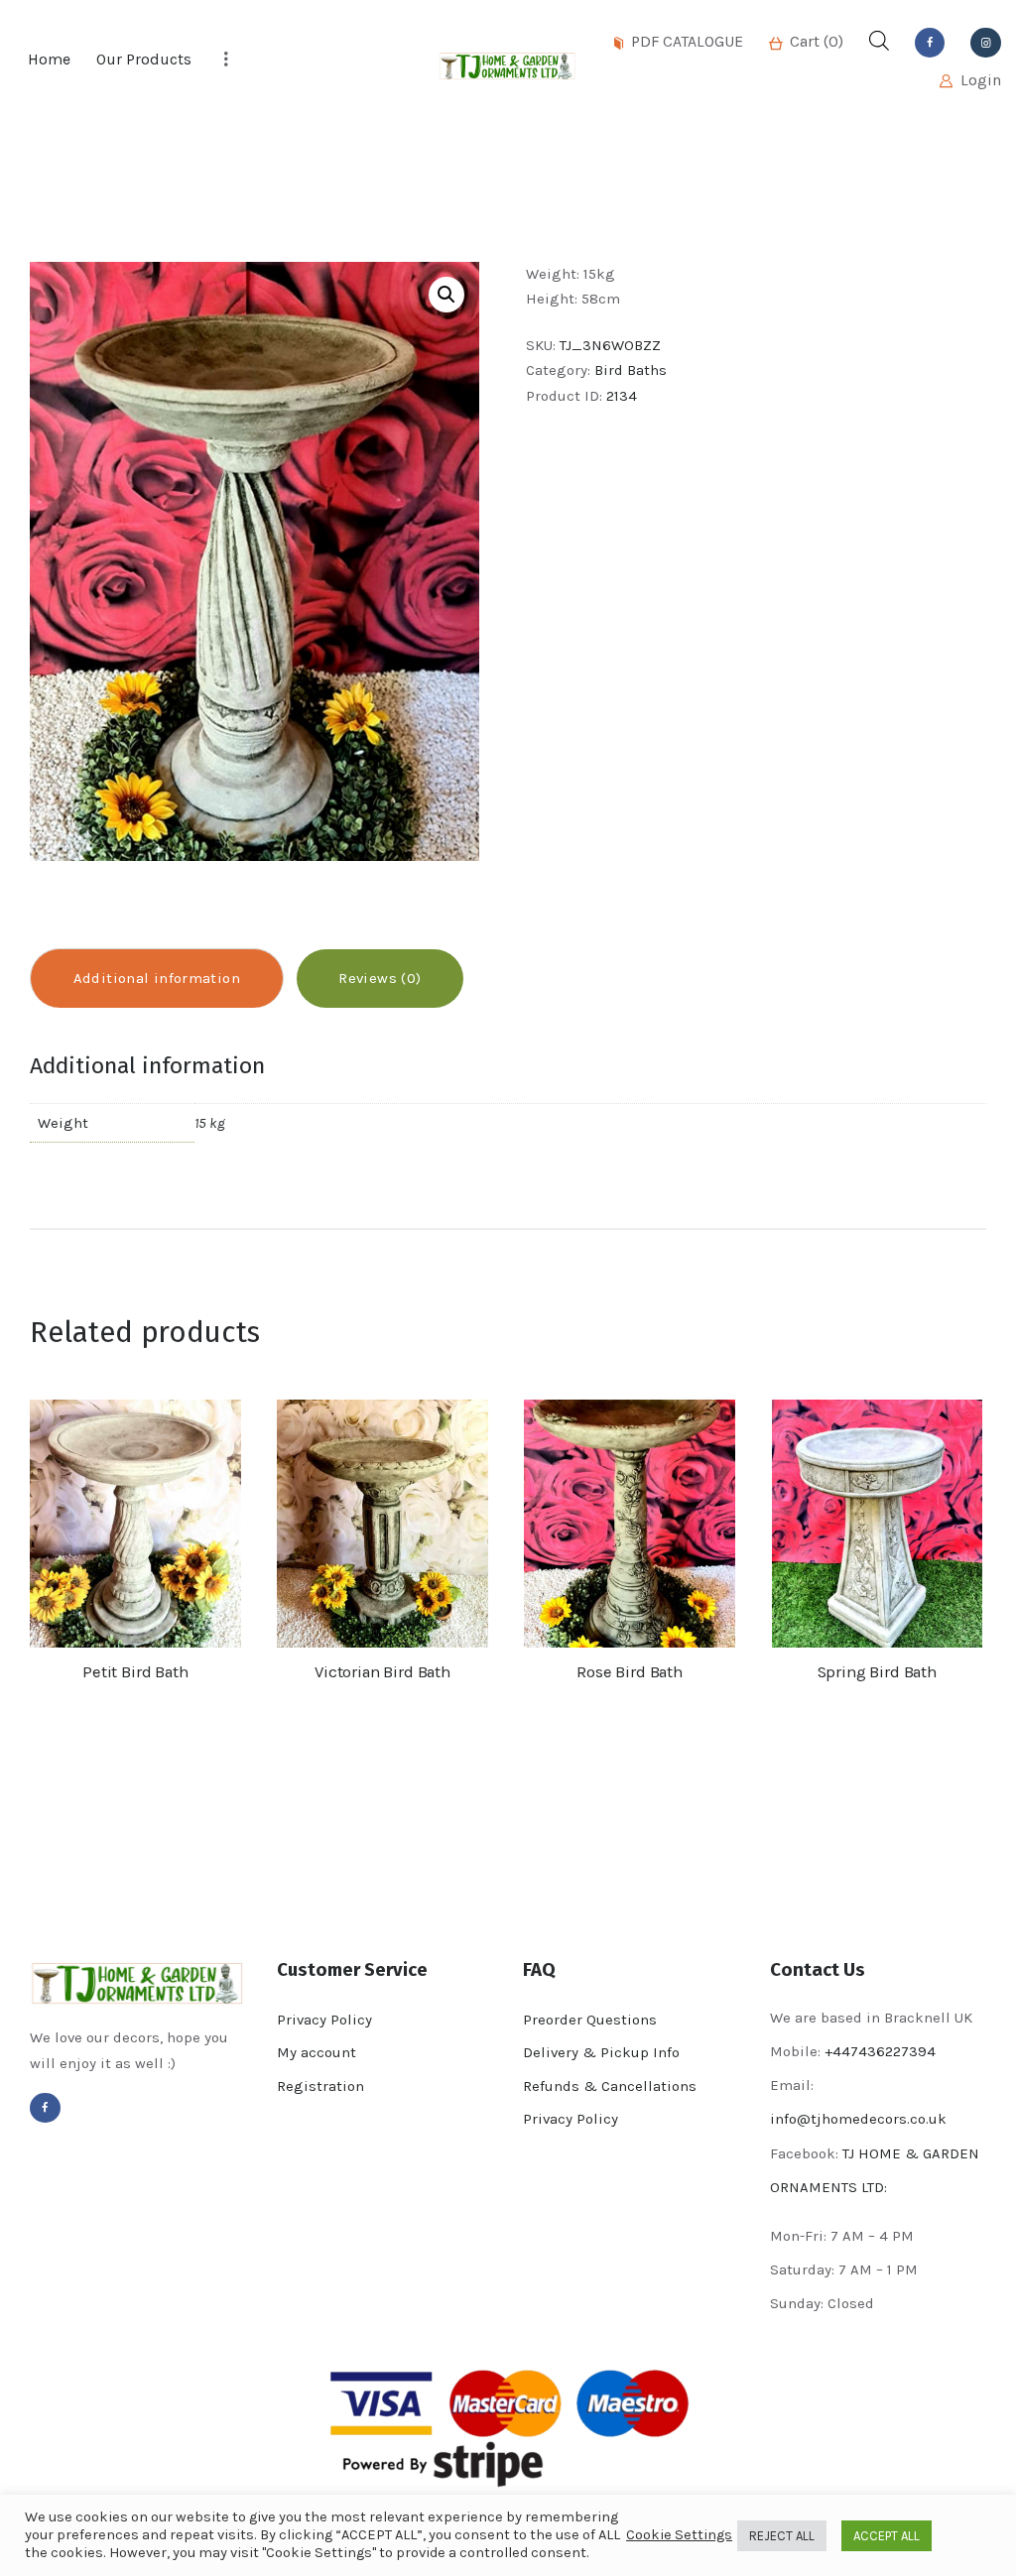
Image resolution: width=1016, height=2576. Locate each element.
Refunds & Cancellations (610, 2086)
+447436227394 (880, 2051)
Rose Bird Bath (630, 1672)
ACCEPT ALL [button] (887, 2536)
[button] (446, 295)
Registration (320, 2086)
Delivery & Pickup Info (601, 2052)
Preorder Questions (590, 2020)
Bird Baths (631, 370)
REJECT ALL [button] (782, 2536)
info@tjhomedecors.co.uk (858, 2119)
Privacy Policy (324, 2020)
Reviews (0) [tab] (380, 978)
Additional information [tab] (157, 978)
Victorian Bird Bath (382, 1672)
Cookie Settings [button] (679, 2535)
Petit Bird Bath (135, 1672)
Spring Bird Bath (877, 1672)
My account (317, 2052)
